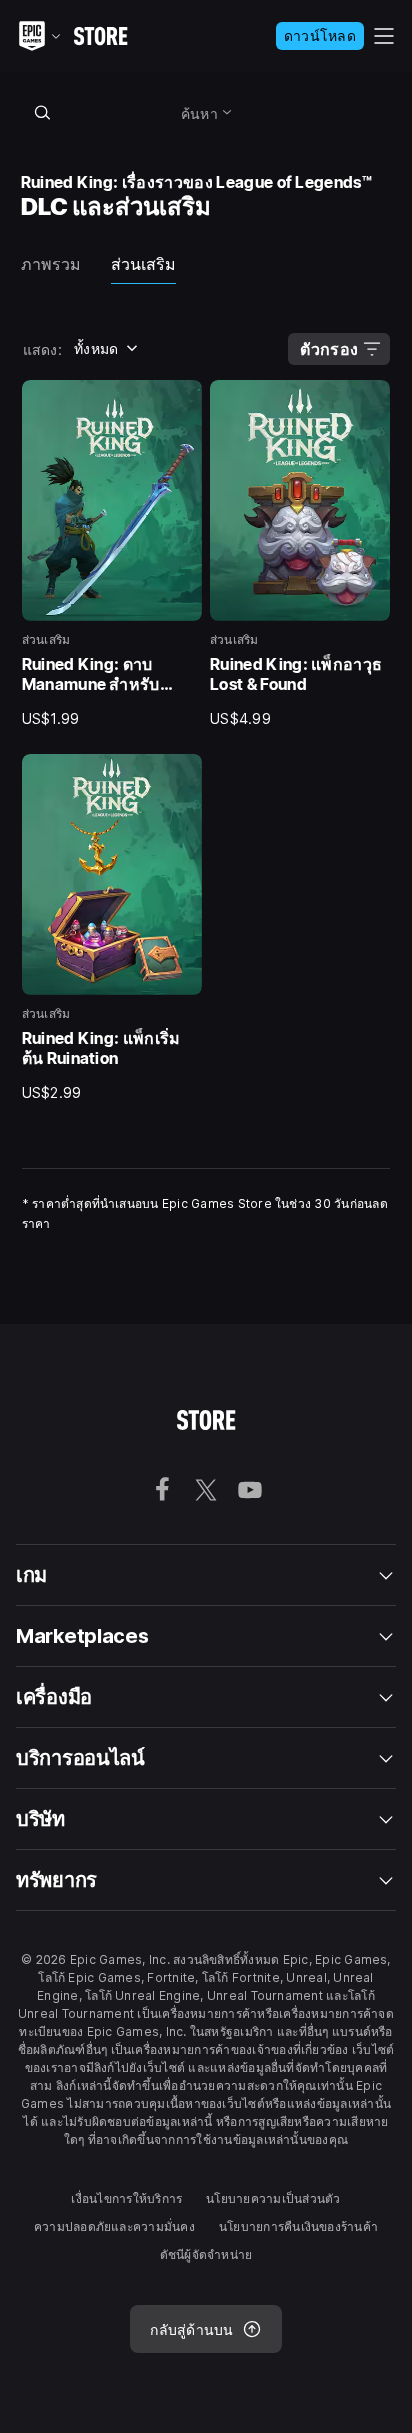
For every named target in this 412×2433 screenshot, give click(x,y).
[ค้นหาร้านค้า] (43, 112)
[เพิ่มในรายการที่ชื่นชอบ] (180, 402)
